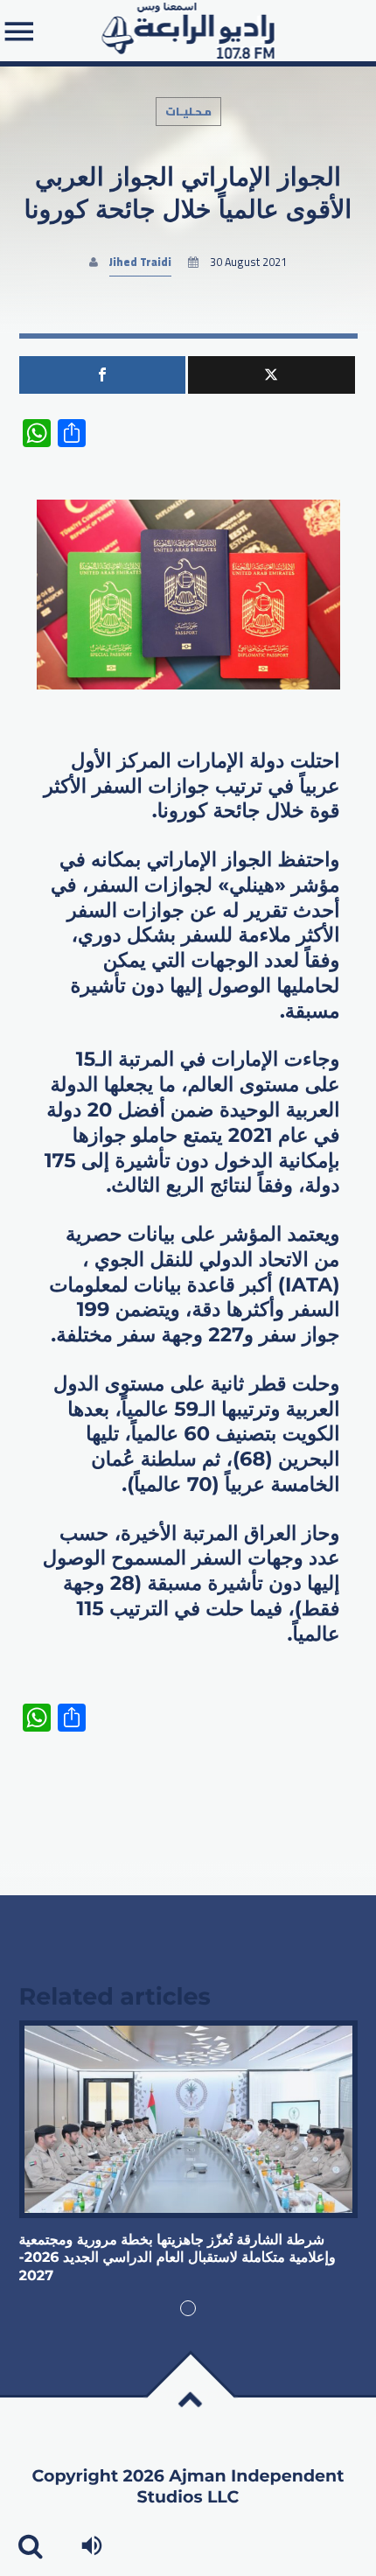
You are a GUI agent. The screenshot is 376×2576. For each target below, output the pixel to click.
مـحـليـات (188, 112)
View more (188, 2119)
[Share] (103, 375)
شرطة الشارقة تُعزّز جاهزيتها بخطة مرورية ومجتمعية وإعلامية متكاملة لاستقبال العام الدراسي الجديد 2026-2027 (178, 2258)
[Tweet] (272, 375)
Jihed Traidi (140, 262)
